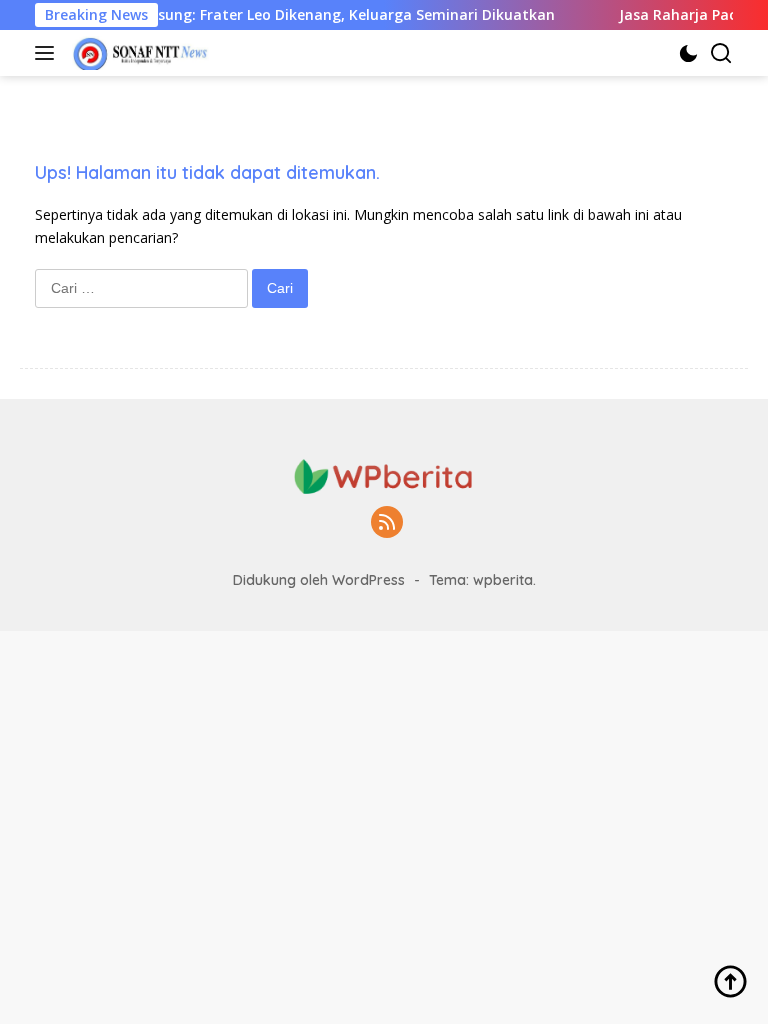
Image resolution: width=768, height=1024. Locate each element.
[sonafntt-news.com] (138, 53)
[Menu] (48, 53)
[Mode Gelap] (688, 53)
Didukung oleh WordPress (319, 580)
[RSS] (387, 523)
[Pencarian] (721, 53)
